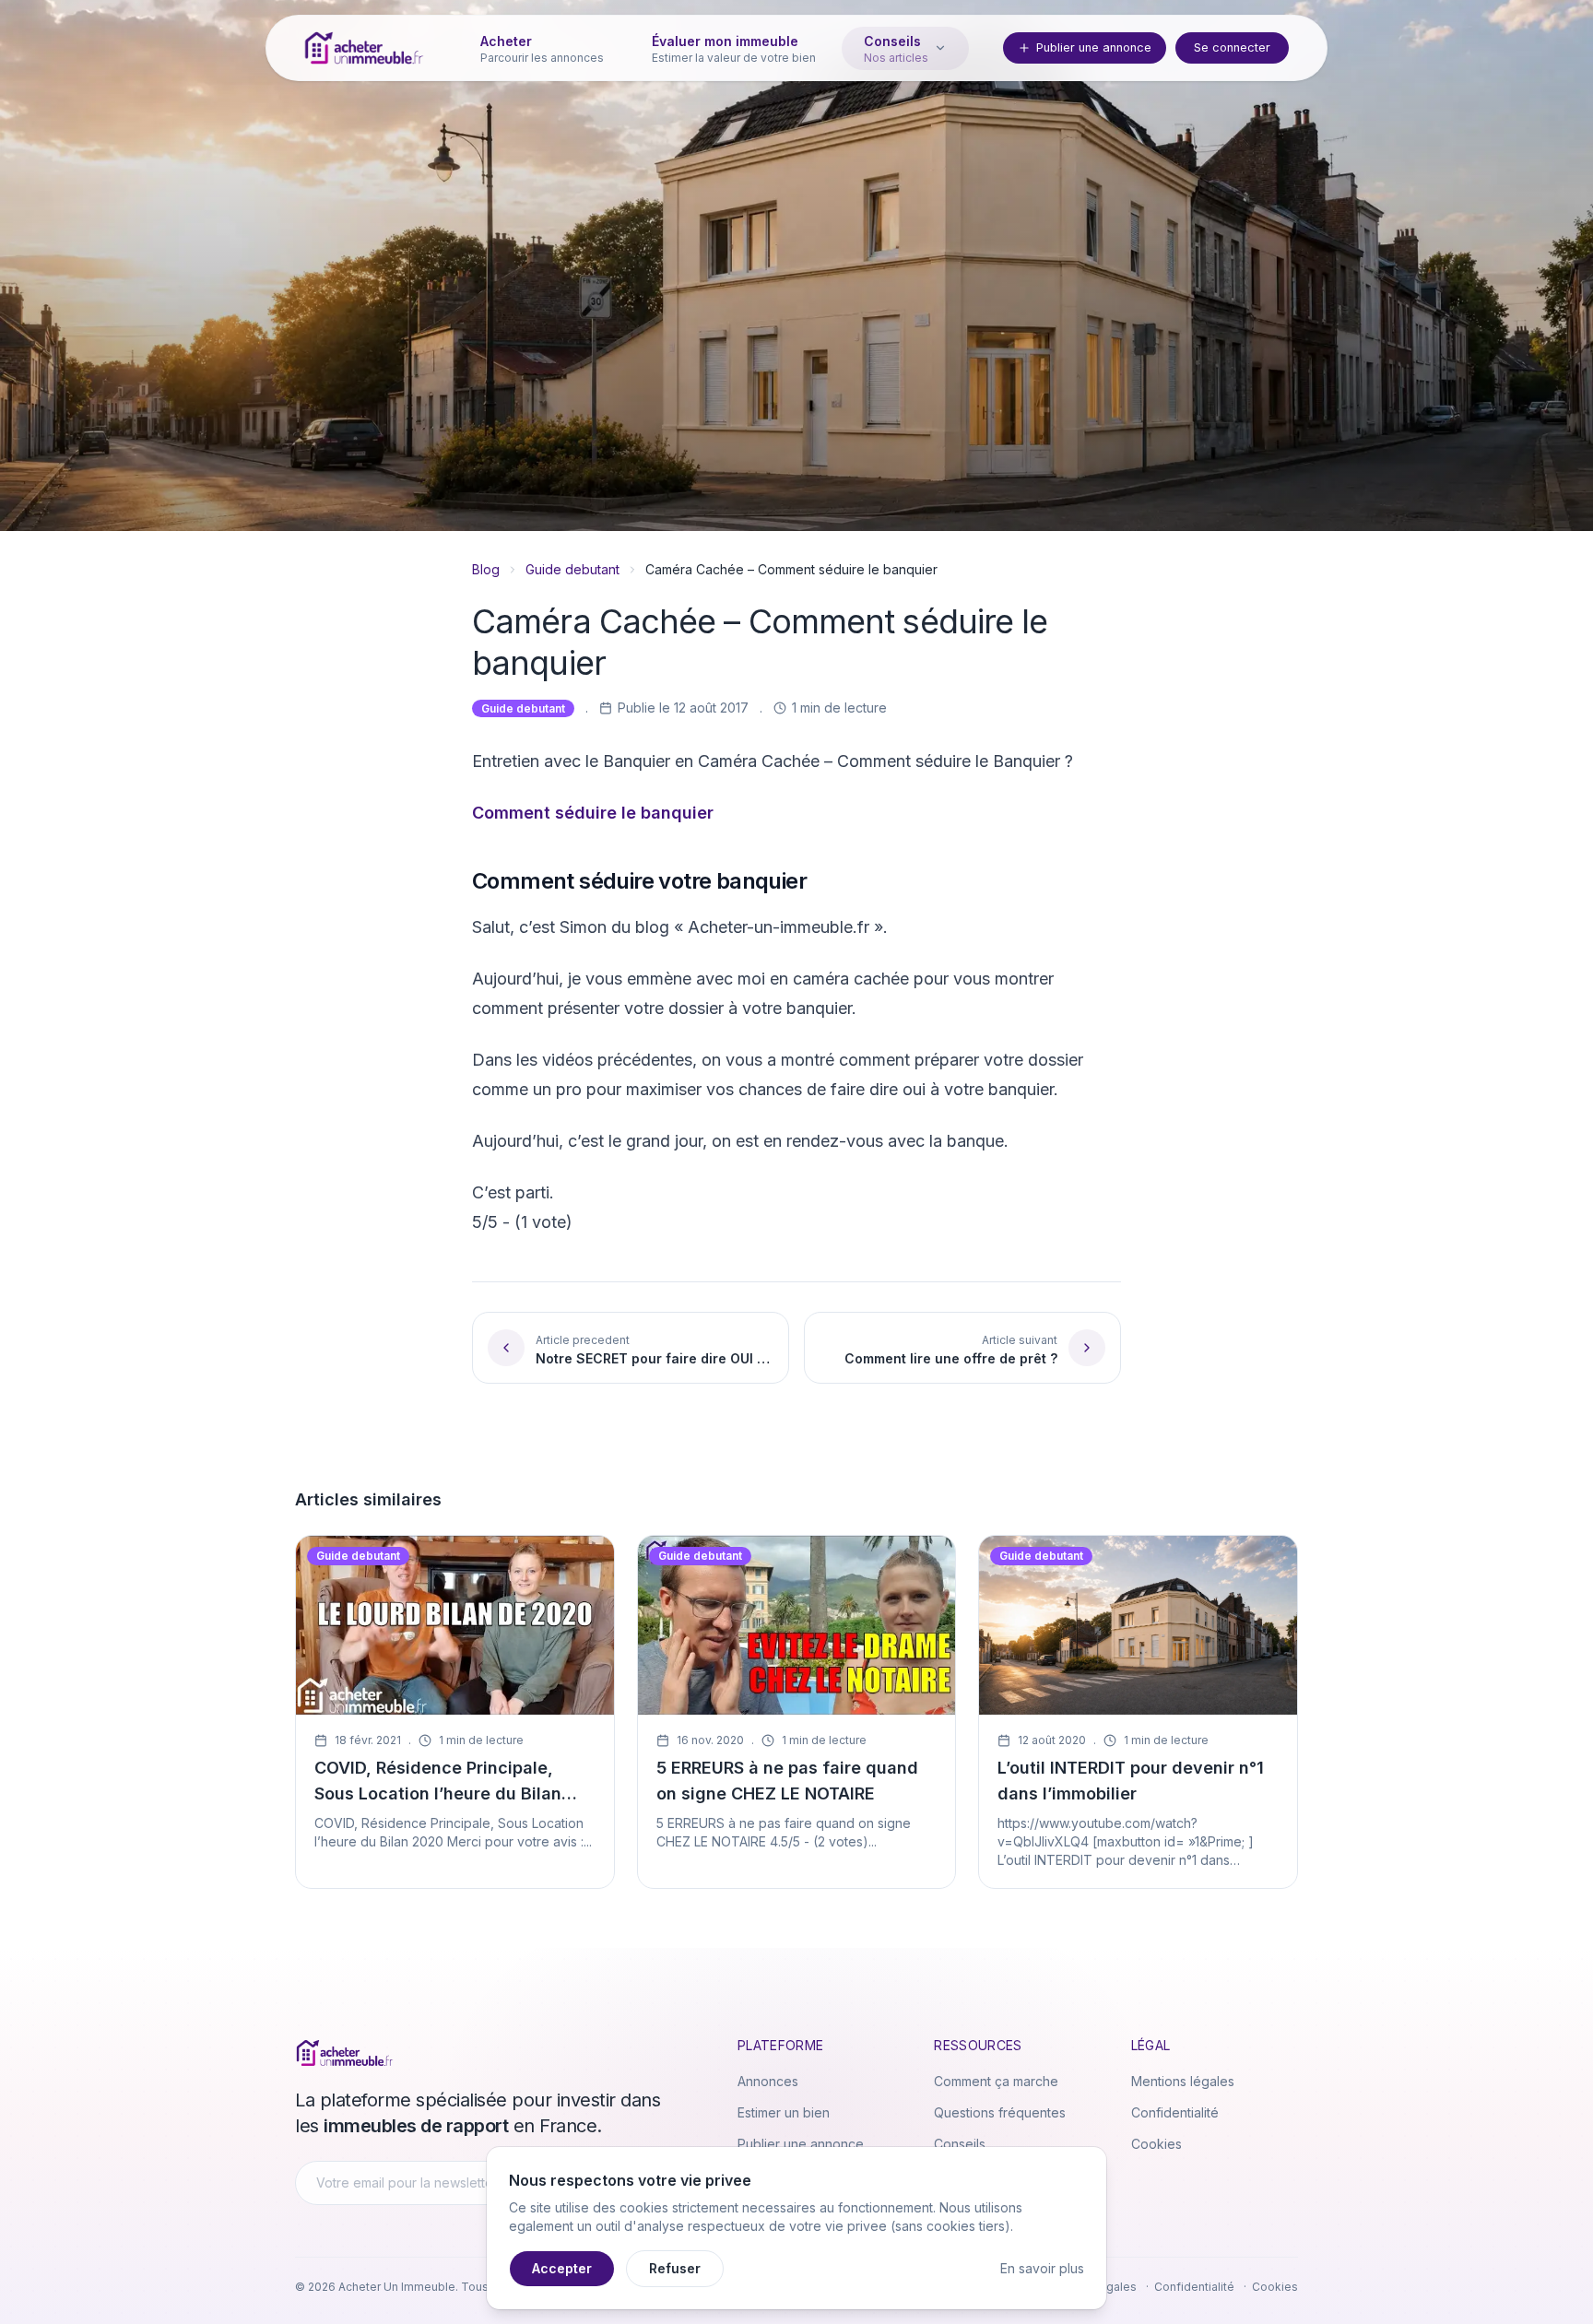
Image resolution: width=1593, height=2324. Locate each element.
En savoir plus (1042, 2268)
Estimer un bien (784, 2112)
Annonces (768, 2081)
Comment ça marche (996, 2081)
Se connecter (1232, 47)
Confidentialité (1175, 2112)
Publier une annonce (1094, 47)
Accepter (562, 2268)
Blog (486, 569)
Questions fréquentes (1000, 2112)
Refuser (675, 2268)
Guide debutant (572, 569)
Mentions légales (1183, 2081)
